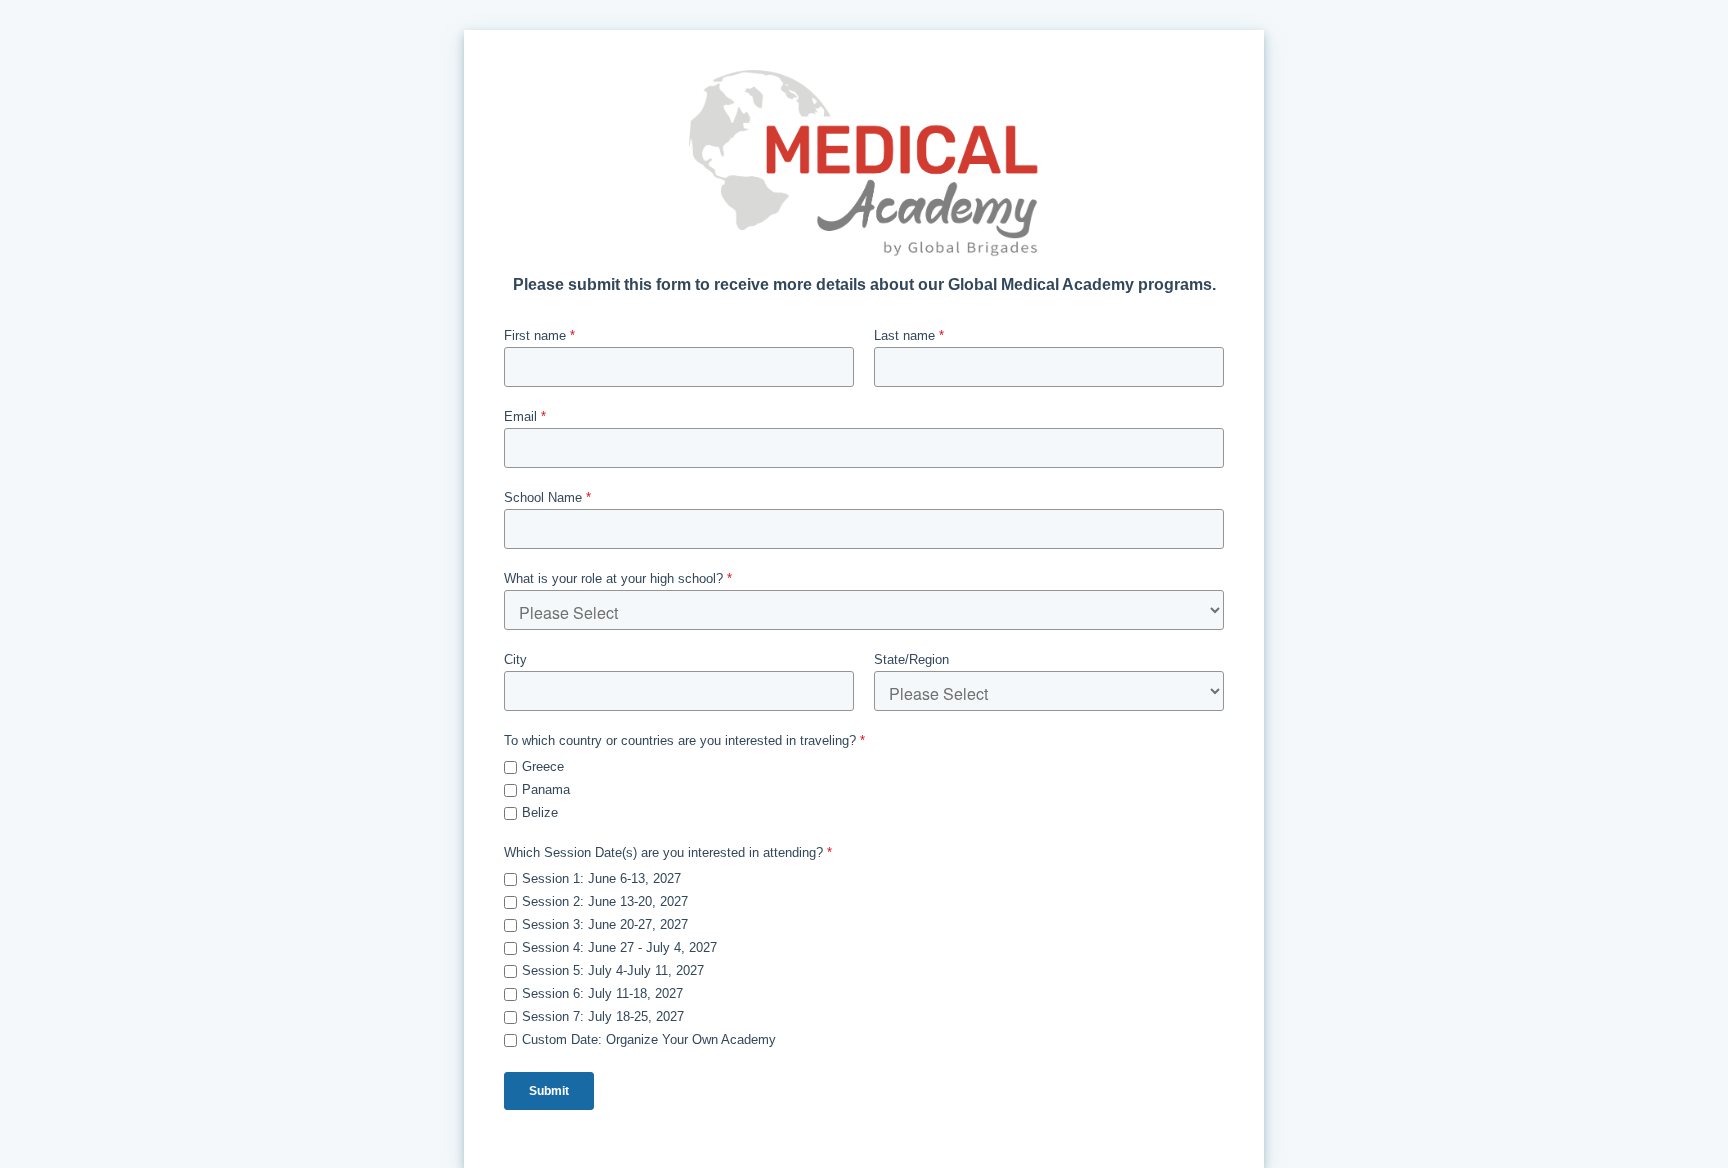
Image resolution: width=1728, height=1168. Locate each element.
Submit (549, 1091)
